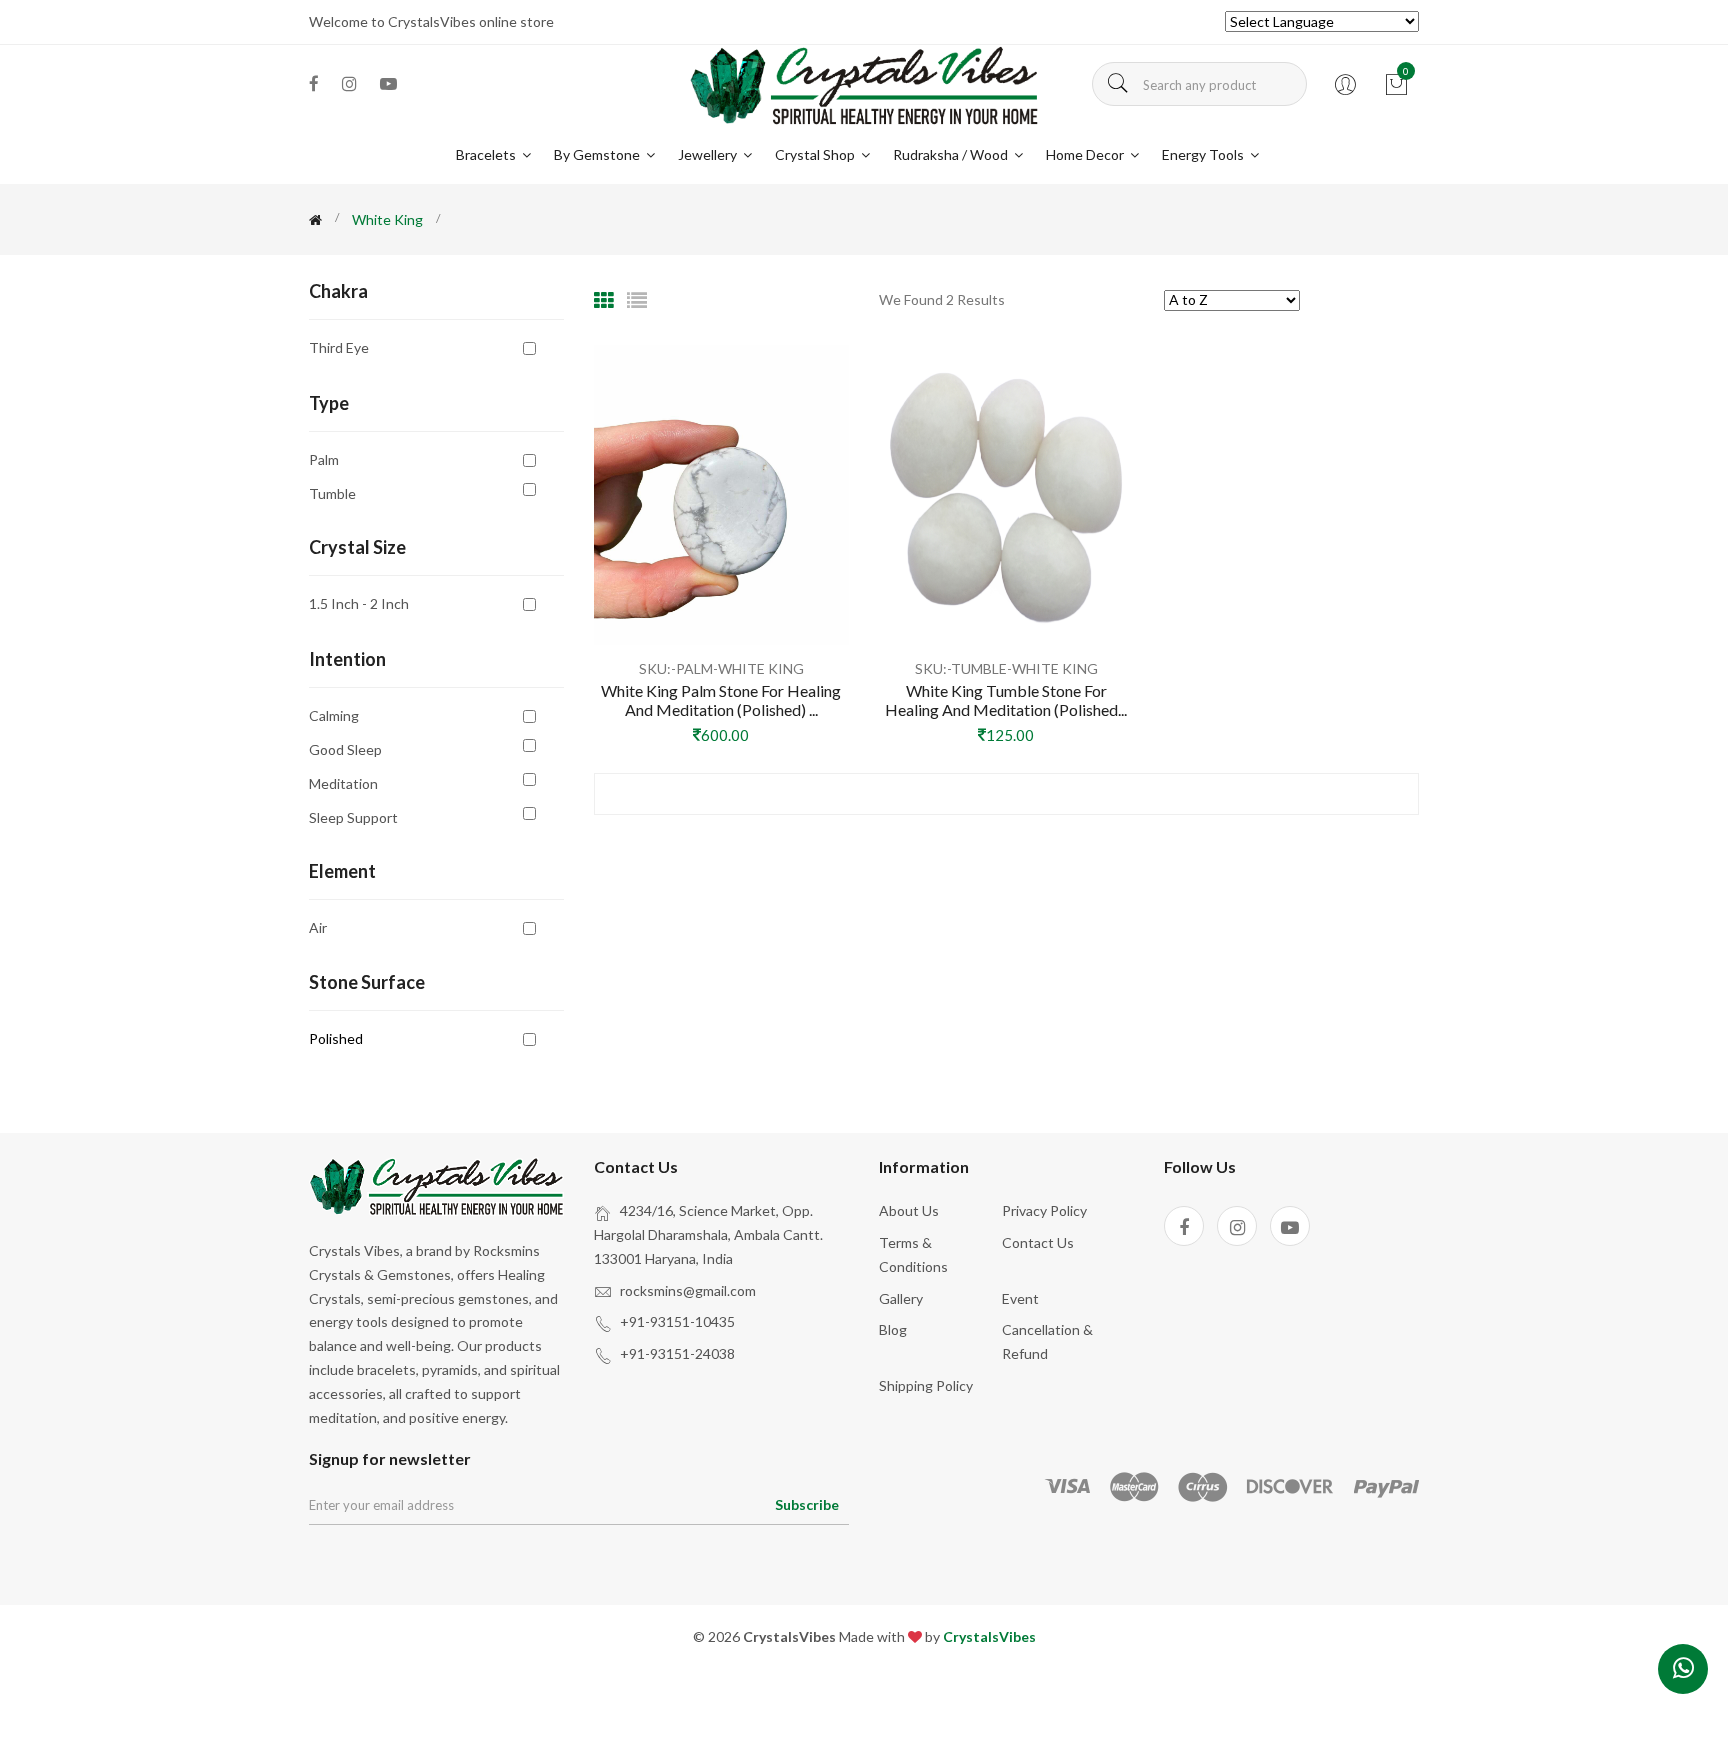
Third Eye (339, 347)
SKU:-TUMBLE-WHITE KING (1006, 668)
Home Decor (1086, 154)
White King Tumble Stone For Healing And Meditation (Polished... (1006, 700)
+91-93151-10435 (677, 1321)
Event (1020, 1298)
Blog (893, 1329)
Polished (336, 1038)
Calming (334, 715)
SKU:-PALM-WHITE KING (721, 668)
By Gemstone (598, 154)
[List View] (637, 300)
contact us (1038, 1242)
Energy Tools (1204, 154)
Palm (324, 459)
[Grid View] (604, 300)
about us (909, 1210)
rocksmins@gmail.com (688, 1290)
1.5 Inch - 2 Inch (359, 603)
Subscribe (807, 1504)
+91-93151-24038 (677, 1353)
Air (318, 927)
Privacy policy (1044, 1210)
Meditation (343, 783)
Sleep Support (353, 817)
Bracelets (487, 154)
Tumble (332, 493)
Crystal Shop (816, 154)
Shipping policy (926, 1385)
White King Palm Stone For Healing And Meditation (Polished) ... (721, 700)
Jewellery (709, 154)
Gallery (901, 1298)
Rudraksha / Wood (952, 154)
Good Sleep (345, 749)
